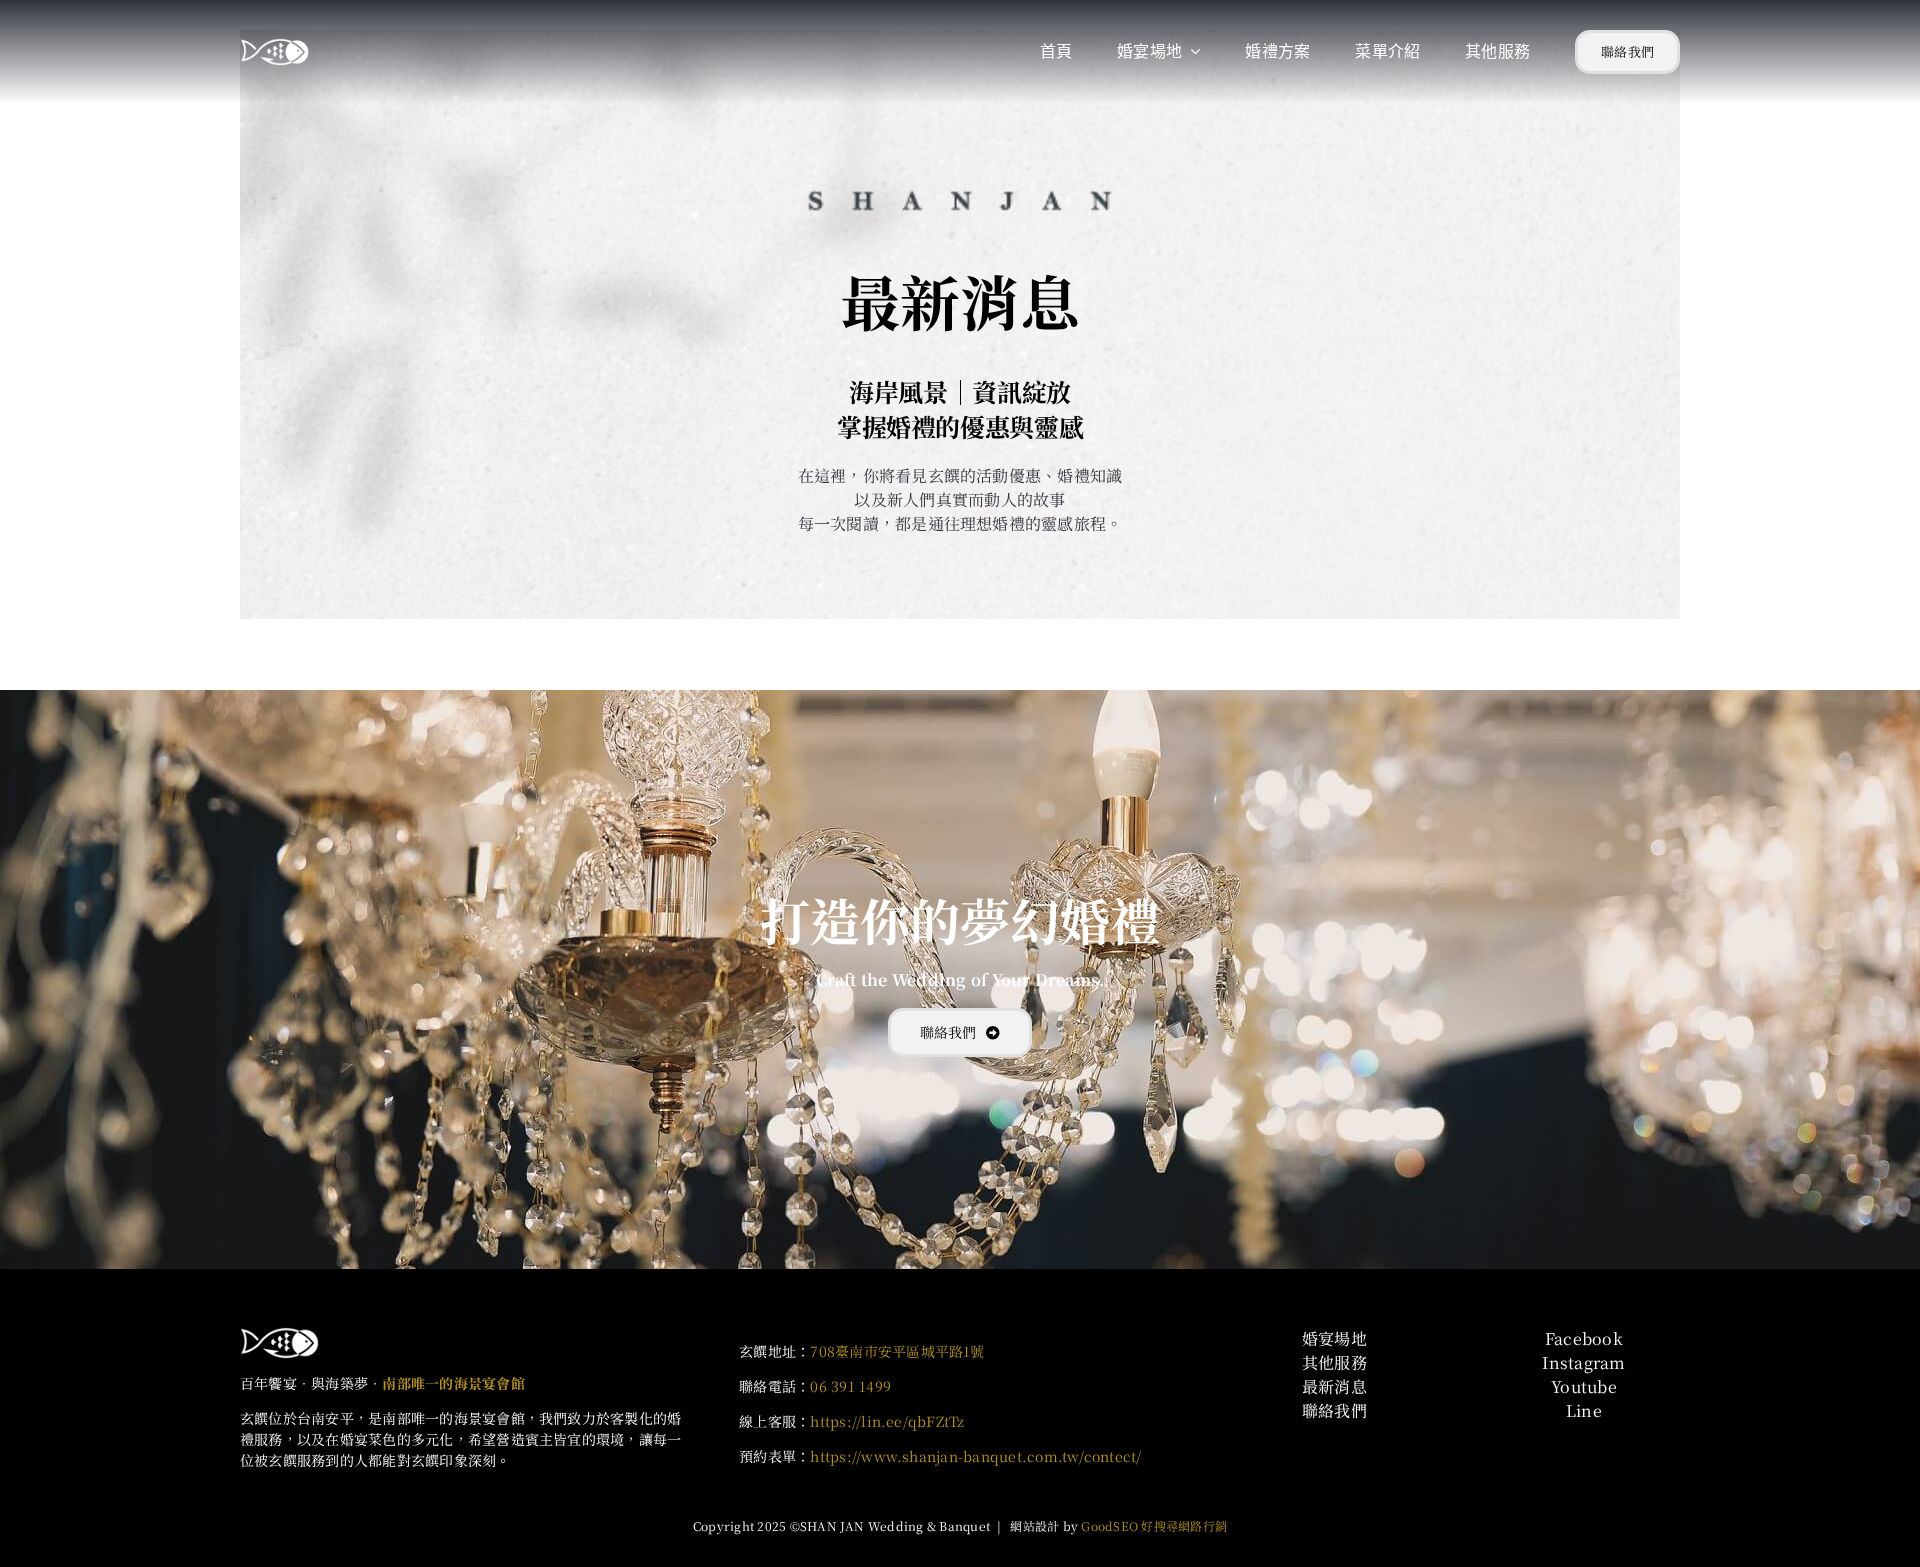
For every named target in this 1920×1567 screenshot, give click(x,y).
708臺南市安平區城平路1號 (897, 1351)
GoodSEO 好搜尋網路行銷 (1154, 1525)
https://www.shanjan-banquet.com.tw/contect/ (975, 1456)
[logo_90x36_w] (280, 1334)
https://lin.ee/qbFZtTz (887, 1421)
